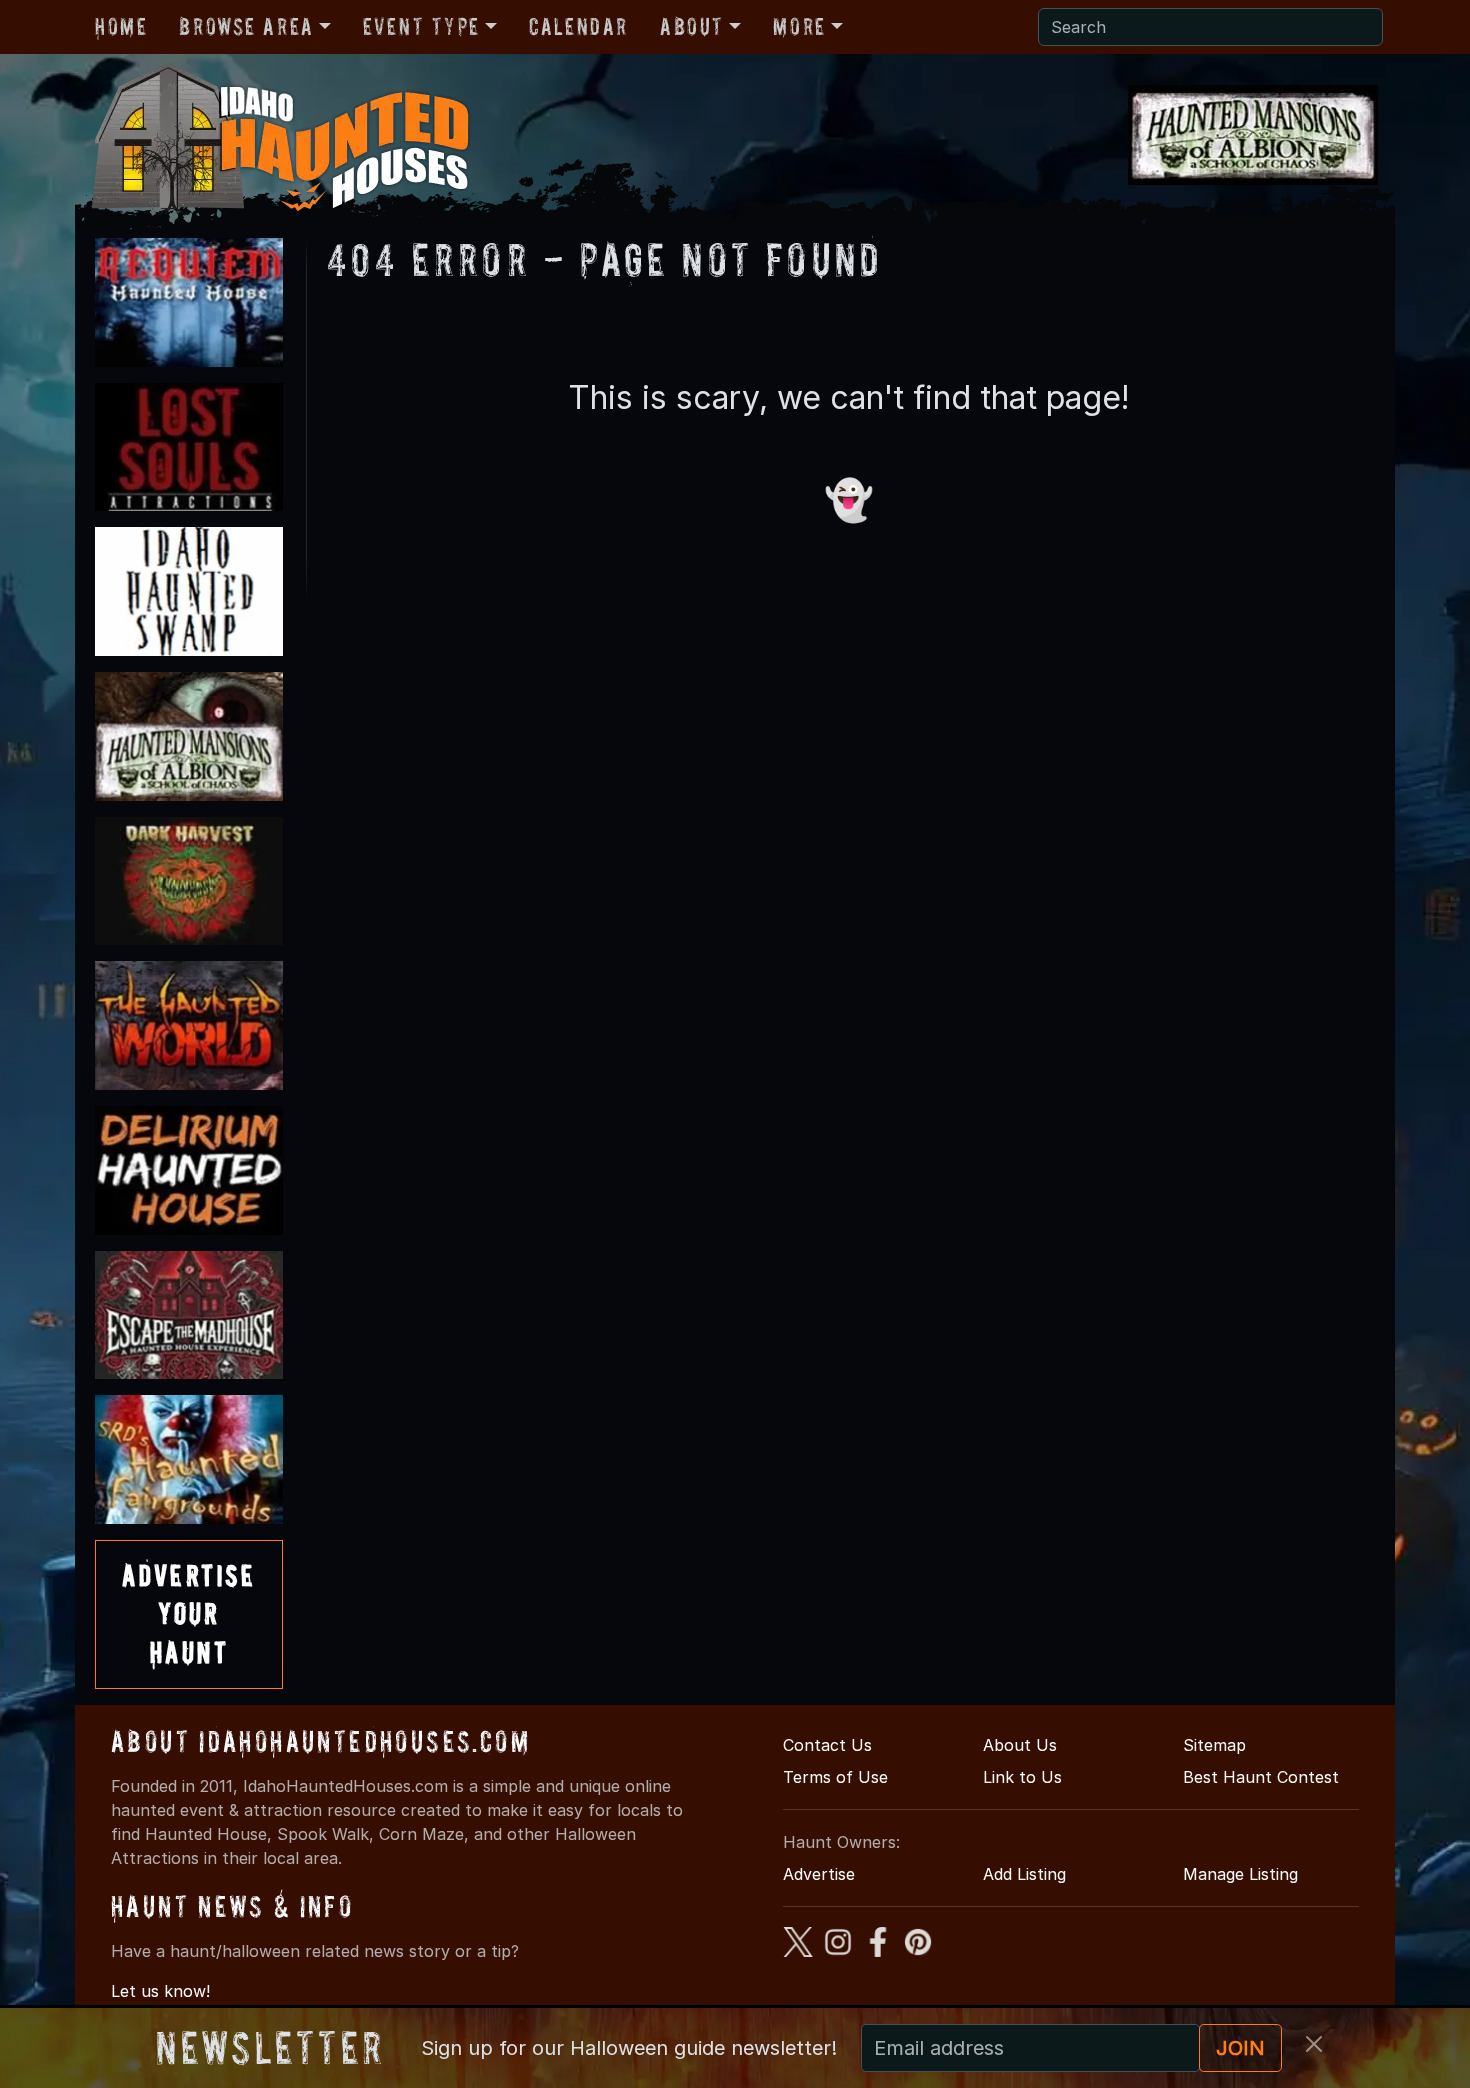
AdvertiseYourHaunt (189, 1614)
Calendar (578, 26)
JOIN (1240, 2048)
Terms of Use (835, 1777)
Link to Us (1022, 1777)
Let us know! (160, 1991)
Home (121, 26)
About (692, 26)
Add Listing (1024, 1874)
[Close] (1314, 2044)
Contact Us (827, 1745)
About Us (1020, 1745)
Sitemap (1214, 1745)
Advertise (819, 1874)
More (799, 26)
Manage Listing (1240, 1874)
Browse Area (246, 26)
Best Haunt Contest (1261, 1777)
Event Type (421, 26)
